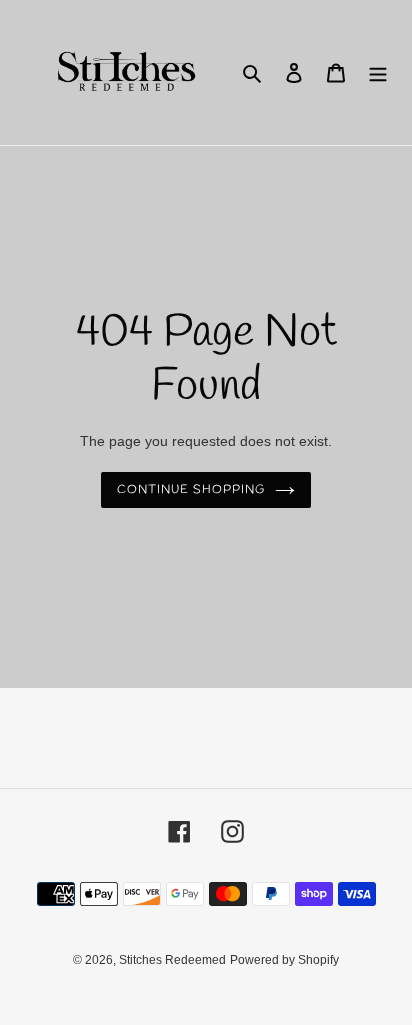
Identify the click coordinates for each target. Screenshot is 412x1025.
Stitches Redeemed (172, 960)
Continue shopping (191, 490)
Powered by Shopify (284, 960)
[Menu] (378, 72)
